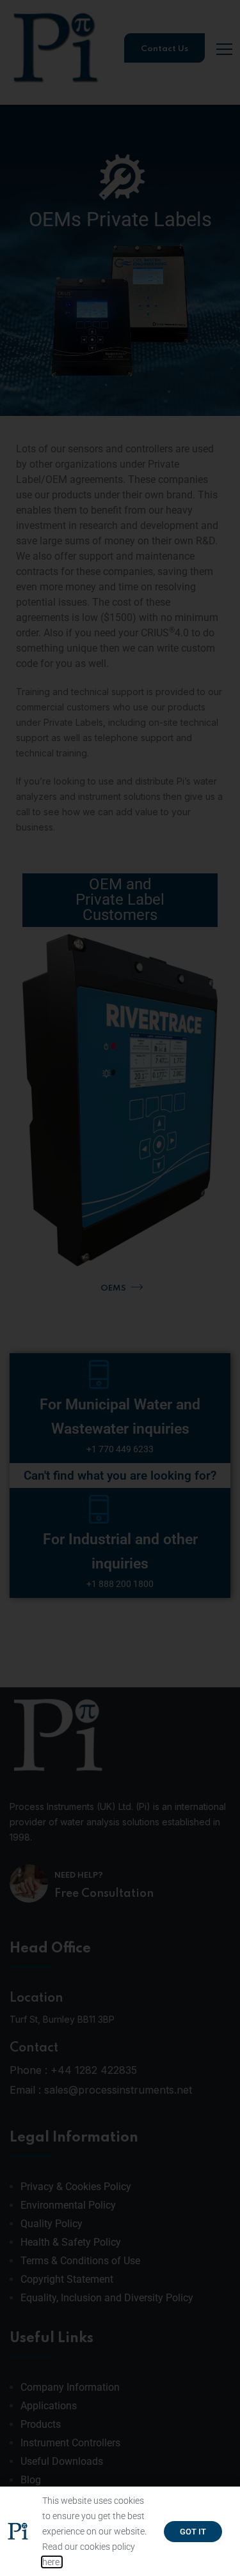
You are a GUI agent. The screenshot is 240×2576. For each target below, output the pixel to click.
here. (52, 2562)
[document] (120, 1288)
